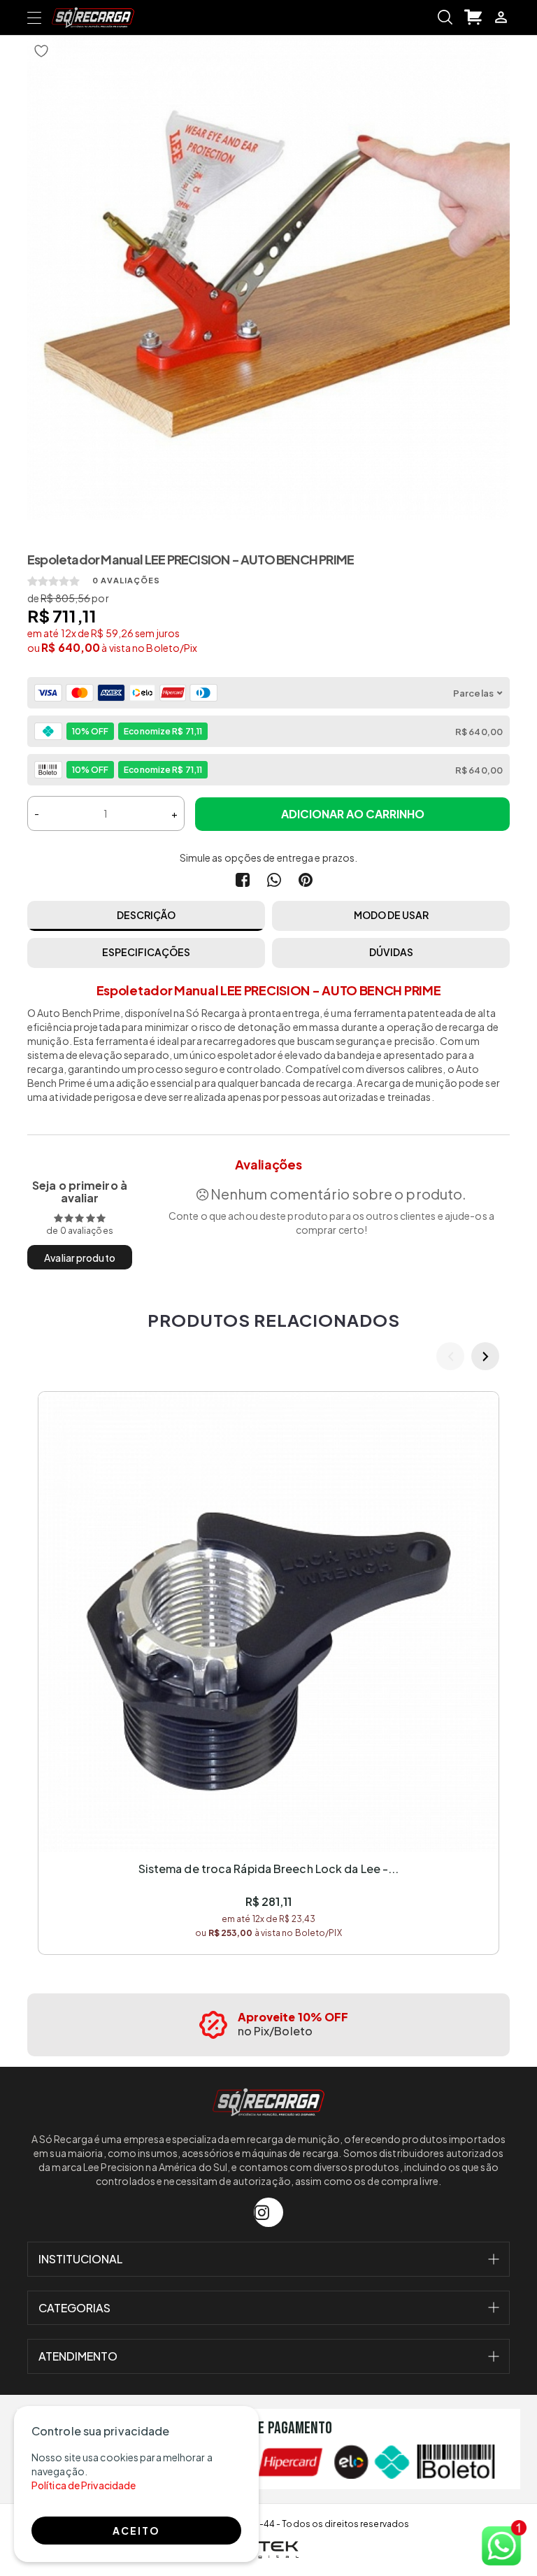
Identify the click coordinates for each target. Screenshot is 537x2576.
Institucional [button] (80, 2259)
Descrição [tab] (146, 915)
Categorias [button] (74, 2308)
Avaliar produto (80, 1258)
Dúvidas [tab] (391, 952)
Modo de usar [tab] (391, 915)
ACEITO (136, 2531)
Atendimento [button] (78, 2356)
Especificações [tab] (146, 952)
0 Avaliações (127, 580)
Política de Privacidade (84, 2485)
